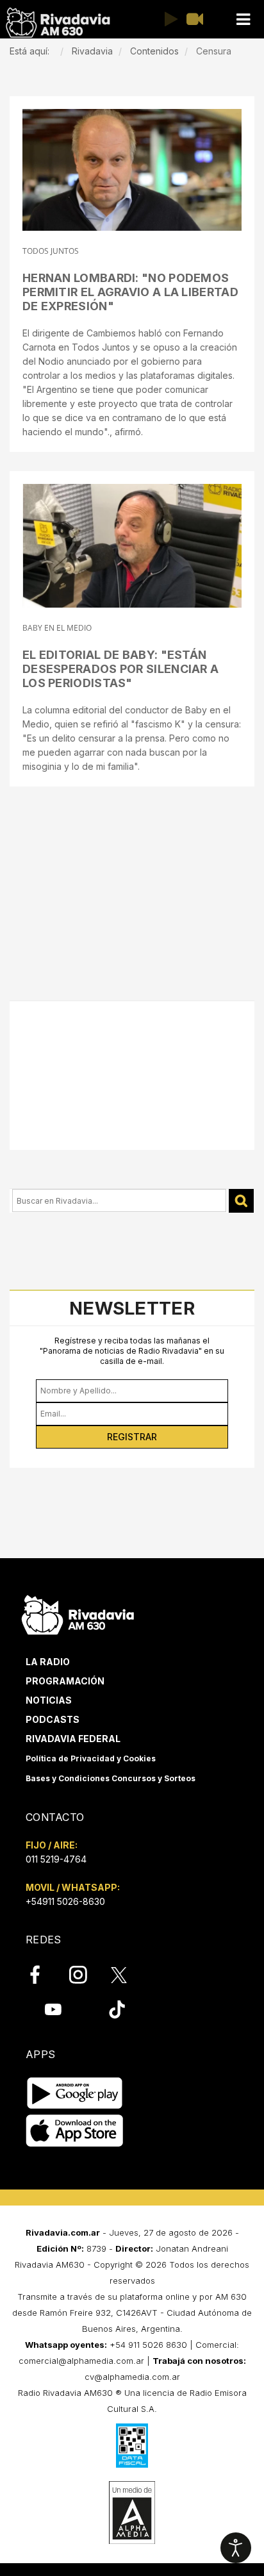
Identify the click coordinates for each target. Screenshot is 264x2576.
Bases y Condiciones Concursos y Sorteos (111, 1778)
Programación (65, 1681)
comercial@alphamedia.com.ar (81, 2361)
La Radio (48, 1662)
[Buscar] (241, 1201)
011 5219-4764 (56, 1859)
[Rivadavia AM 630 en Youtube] (53, 2009)
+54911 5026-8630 (65, 1901)
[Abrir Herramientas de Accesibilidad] (236, 2548)
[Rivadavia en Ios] (75, 2131)
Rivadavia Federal (73, 1739)
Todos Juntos (51, 251)
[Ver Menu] (243, 20)
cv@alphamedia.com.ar (132, 2377)
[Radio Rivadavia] (78, 1613)
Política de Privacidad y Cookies (91, 1758)
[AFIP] (132, 2445)
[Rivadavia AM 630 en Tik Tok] (117, 2009)
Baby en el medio (57, 628)
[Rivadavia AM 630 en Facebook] (42, 1975)
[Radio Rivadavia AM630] (58, 23)
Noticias (49, 1700)
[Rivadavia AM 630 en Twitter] (128, 1974)
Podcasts (53, 1719)
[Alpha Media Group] (132, 2513)
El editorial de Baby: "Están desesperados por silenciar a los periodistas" (120, 669)
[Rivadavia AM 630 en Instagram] (85, 1975)
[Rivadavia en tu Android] (75, 2094)
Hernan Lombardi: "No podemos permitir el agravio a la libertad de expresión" (130, 292)
